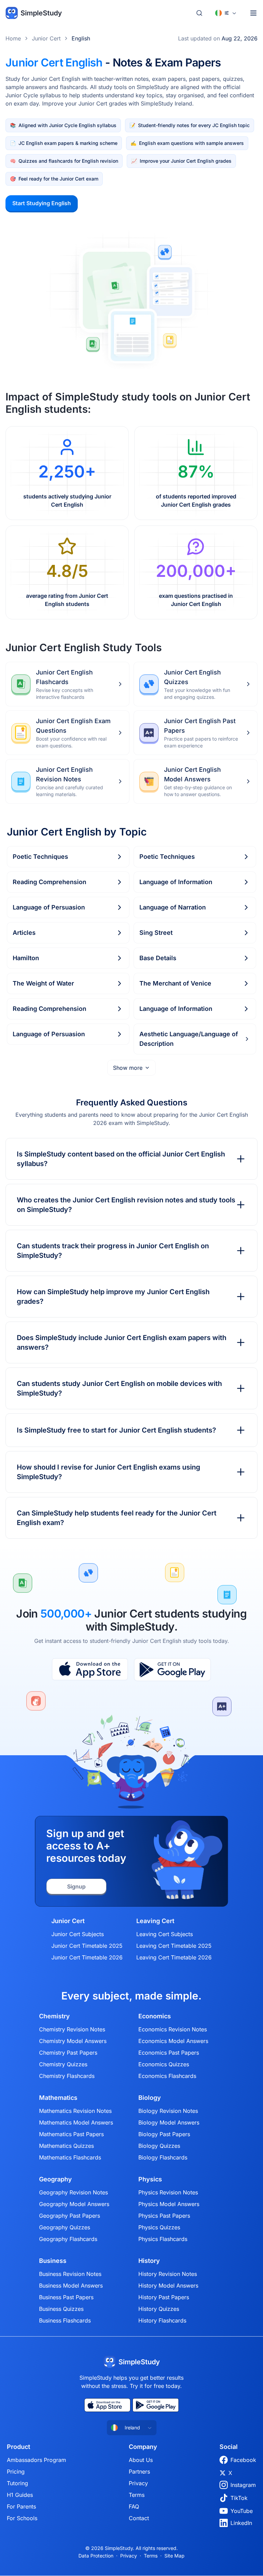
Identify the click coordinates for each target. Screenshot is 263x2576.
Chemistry (54, 2016)
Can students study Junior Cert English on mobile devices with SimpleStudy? (119, 1388)
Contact (139, 2518)
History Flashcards (162, 2320)
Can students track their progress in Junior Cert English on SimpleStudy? (113, 1251)
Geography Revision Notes (73, 2192)
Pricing (16, 2472)
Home (13, 38)
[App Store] (90, 1670)
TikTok (239, 2498)
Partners (139, 2472)
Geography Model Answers (74, 2204)
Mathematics (58, 2098)
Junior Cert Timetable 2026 (87, 1957)
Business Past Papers (66, 2297)
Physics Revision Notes (168, 2192)
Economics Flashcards (167, 2076)
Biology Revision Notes (168, 2111)
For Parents (21, 2506)
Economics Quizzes (164, 2064)
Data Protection (96, 2556)
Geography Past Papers (70, 2216)
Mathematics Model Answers (76, 2122)
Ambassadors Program (36, 2460)
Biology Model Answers (169, 2122)
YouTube (242, 2511)
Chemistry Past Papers (68, 2053)
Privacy (138, 2483)
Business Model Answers (71, 2286)
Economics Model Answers (173, 2041)
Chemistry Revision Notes (72, 2029)
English (81, 38)
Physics (150, 2179)
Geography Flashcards (68, 2239)
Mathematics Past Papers (71, 2134)
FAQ (134, 2506)
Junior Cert (46, 38)
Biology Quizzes (159, 2146)
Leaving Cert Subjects (165, 1934)
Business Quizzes (61, 2309)
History (149, 2261)
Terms (137, 2495)
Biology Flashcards (163, 2157)
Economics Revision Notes (173, 2029)
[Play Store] (172, 1670)
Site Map (174, 2556)
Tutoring (17, 2483)
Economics (155, 2016)
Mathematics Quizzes (66, 2146)
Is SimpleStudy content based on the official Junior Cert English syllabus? (121, 1159)
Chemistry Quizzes (63, 2064)
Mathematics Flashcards (70, 2157)
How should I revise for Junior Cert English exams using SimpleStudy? (109, 1472)
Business (53, 2261)
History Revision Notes (168, 2274)
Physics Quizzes (159, 2227)
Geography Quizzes (65, 2227)
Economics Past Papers (169, 2053)
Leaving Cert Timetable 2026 (174, 1957)
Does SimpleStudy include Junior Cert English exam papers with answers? (122, 1342)
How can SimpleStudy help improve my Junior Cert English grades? (113, 1297)
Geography (55, 2179)
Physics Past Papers (164, 2216)
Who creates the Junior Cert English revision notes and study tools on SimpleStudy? (126, 1205)
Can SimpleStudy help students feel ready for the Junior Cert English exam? (117, 1518)
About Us (141, 2460)
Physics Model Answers (169, 2204)
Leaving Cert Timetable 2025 (174, 1946)
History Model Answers (168, 2286)
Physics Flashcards (163, 2239)
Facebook (243, 2460)
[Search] (199, 13)
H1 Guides (20, 2495)
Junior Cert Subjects (78, 1934)
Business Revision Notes (70, 2274)
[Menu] (253, 13)
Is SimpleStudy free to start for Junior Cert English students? (116, 1430)
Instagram (243, 2485)
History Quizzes (159, 2309)
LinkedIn (241, 2523)
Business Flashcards (65, 2320)
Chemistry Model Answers (73, 2041)
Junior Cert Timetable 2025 (87, 1946)
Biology (150, 2098)
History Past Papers (164, 2297)
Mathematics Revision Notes (75, 2111)
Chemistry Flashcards (67, 2076)
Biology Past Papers (164, 2134)
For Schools (22, 2518)
